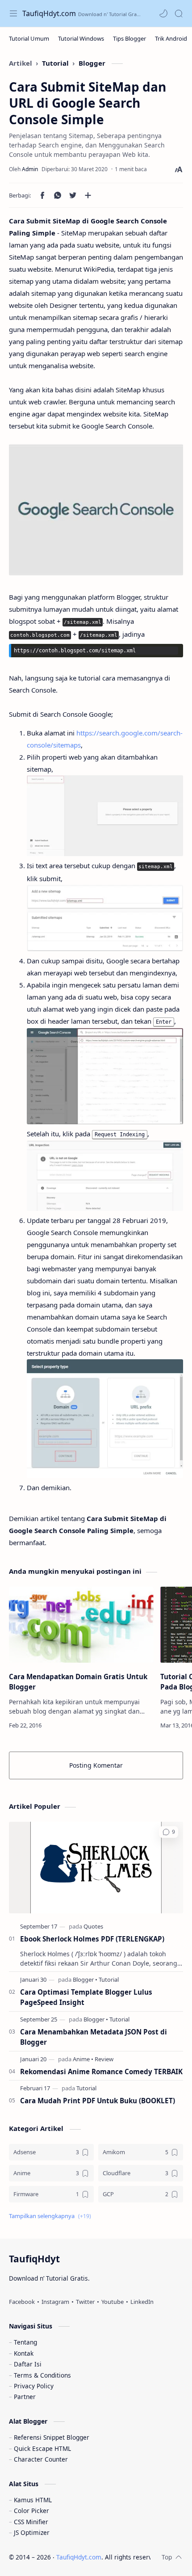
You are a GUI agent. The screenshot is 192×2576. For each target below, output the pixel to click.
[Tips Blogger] (129, 38)
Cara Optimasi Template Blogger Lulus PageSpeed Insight (86, 1997)
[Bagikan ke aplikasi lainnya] (88, 195)
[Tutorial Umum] (29, 38)
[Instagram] (55, 2302)
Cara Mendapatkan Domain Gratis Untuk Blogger (78, 1682)
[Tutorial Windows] (81, 38)
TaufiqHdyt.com (49, 13)
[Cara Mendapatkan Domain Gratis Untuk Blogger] (81, 1625)
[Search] (179, 13)
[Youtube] (113, 2302)
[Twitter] (85, 2302)
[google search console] (96, 510)
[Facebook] (22, 2302)
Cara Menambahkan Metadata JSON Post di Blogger (94, 2037)
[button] (163, 13)
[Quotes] (93, 1926)
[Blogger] (85, 1979)
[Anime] (83, 2059)
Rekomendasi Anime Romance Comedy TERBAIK (101, 2072)
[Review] (104, 2059)
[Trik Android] (171, 38)
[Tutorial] (109, 1979)
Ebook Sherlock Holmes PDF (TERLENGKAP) (92, 1939)
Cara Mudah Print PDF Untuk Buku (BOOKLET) (98, 2101)
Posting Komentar (96, 1765)
